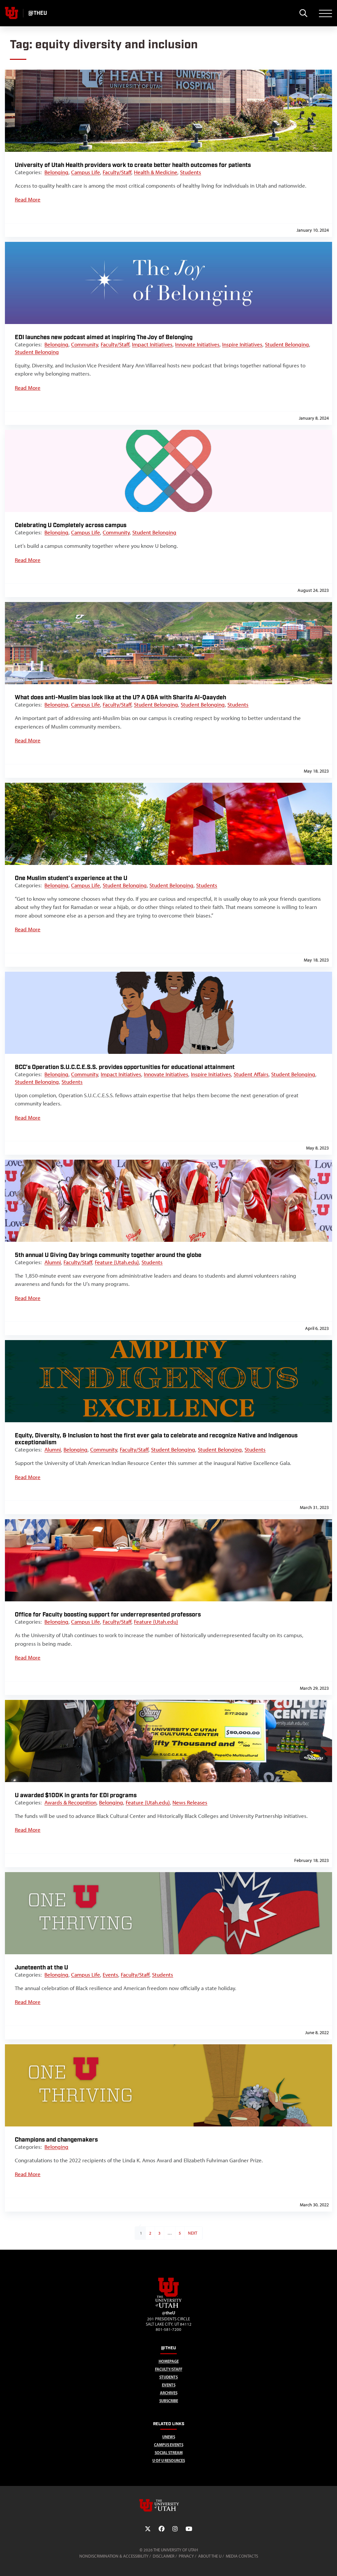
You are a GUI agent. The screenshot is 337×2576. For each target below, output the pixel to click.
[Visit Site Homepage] (168, 2307)
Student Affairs (251, 1074)
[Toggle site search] (303, 13)
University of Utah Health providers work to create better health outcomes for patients (133, 165)
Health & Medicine (156, 172)
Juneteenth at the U (41, 1968)
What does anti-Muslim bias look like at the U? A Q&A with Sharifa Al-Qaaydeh (120, 697)
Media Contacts (242, 2556)
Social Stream (169, 2453)
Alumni (53, 1262)
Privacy (186, 2556)
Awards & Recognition (70, 1802)
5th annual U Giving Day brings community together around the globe (108, 1255)
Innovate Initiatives (197, 344)
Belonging (56, 172)
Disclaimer (164, 2556)
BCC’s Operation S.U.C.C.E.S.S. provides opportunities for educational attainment (125, 1067)
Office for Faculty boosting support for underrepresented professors (108, 1615)
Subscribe (169, 2401)
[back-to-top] (329, 2563)
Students (191, 172)
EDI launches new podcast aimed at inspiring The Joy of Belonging (104, 337)
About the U (210, 2556)
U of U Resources (169, 2460)
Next (193, 2233)
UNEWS (169, 2437)
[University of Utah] (168, 2505)
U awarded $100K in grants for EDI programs (76, 1795)
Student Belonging (287, 344)
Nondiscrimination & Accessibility (114, 2556)
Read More (28, 199)
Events (110, 1975)
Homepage (169, 2361)
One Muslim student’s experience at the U (71, 878)
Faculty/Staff (117, 172)
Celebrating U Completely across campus (71, 525)
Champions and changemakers (56, 2140)
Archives (169, 2393)
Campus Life (86, 172)
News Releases (190, 1802)
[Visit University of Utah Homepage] (12, 13)
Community (85, 344)
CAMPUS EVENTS (169, 2445)
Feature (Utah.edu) (117, 1262)
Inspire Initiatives (242, 344)
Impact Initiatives (152, 344)
